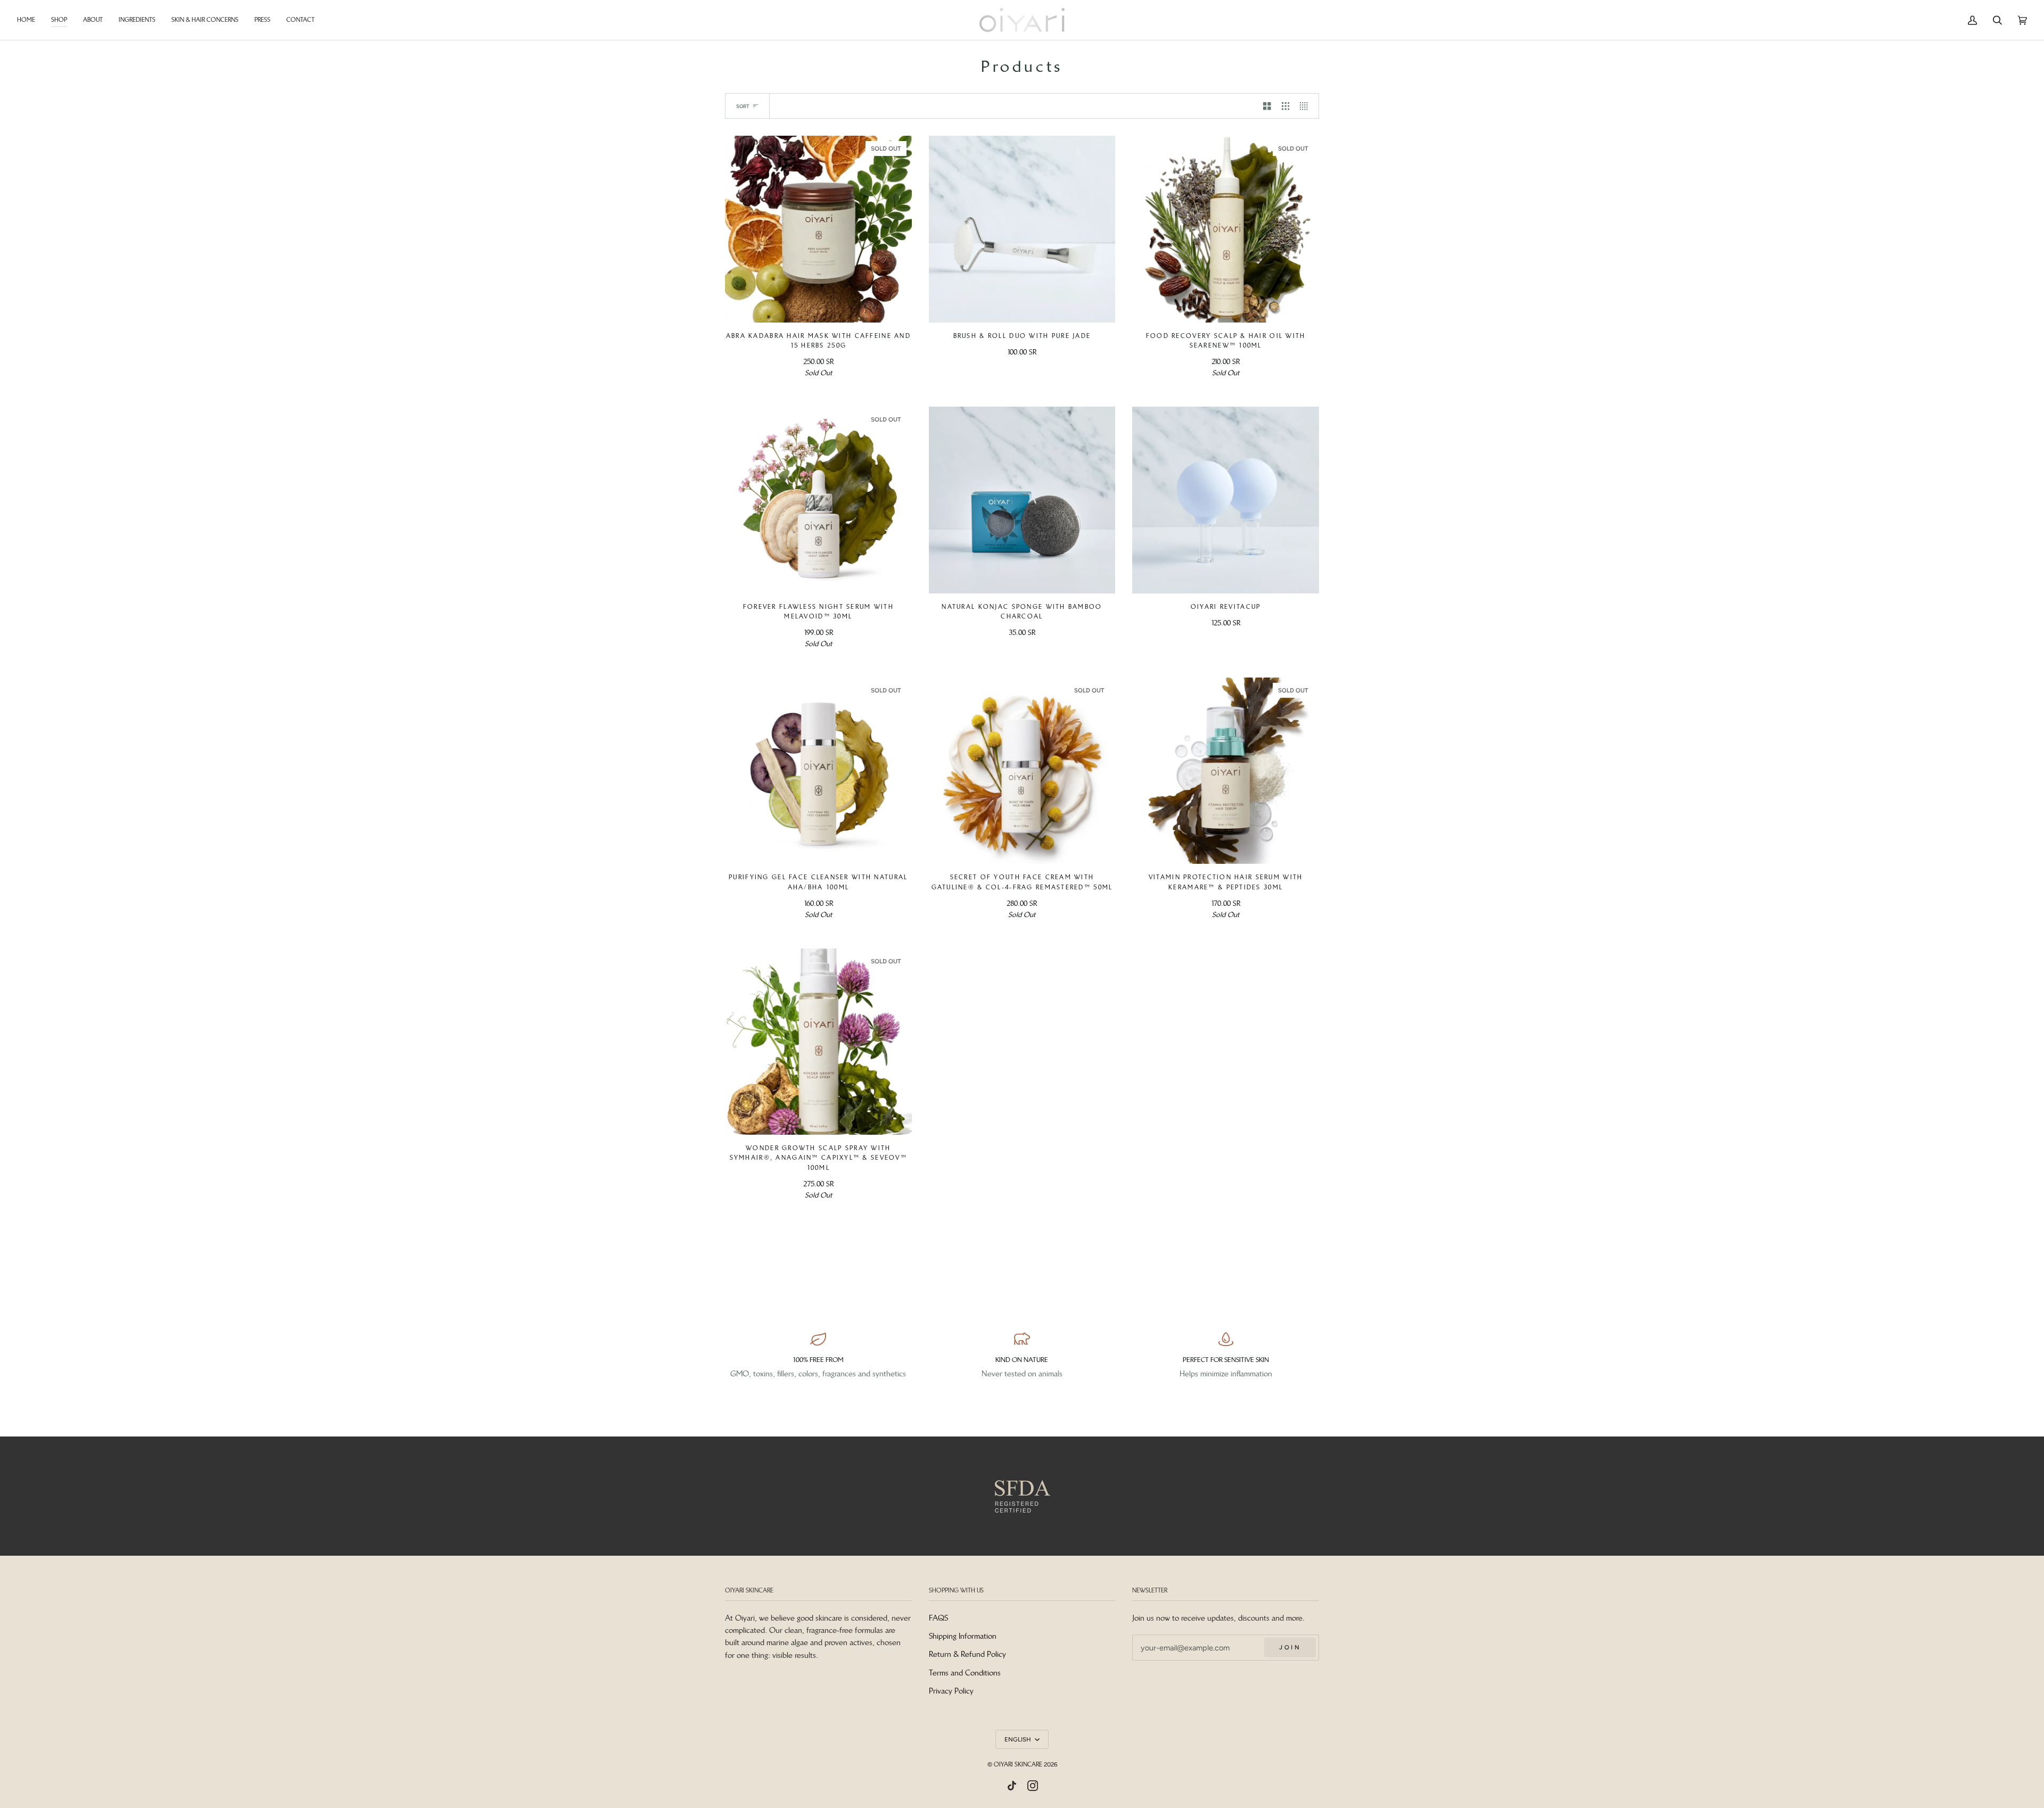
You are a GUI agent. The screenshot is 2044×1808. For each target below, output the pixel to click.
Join (1290, 1647)
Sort (743, 106)
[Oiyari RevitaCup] (1226, 500)
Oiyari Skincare (1018, 1764)
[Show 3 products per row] (1286, 106)
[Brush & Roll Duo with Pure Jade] (1022, 229)
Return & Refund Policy (967, 1654)
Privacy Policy (951, 1691)
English (1019, 1739)
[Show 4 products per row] (1307, 106)
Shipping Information (963, 1636)
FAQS (938, 1618)
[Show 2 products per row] (1267, 106)
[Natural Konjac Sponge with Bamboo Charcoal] (1022, 500)
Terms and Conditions (965, 1673)
